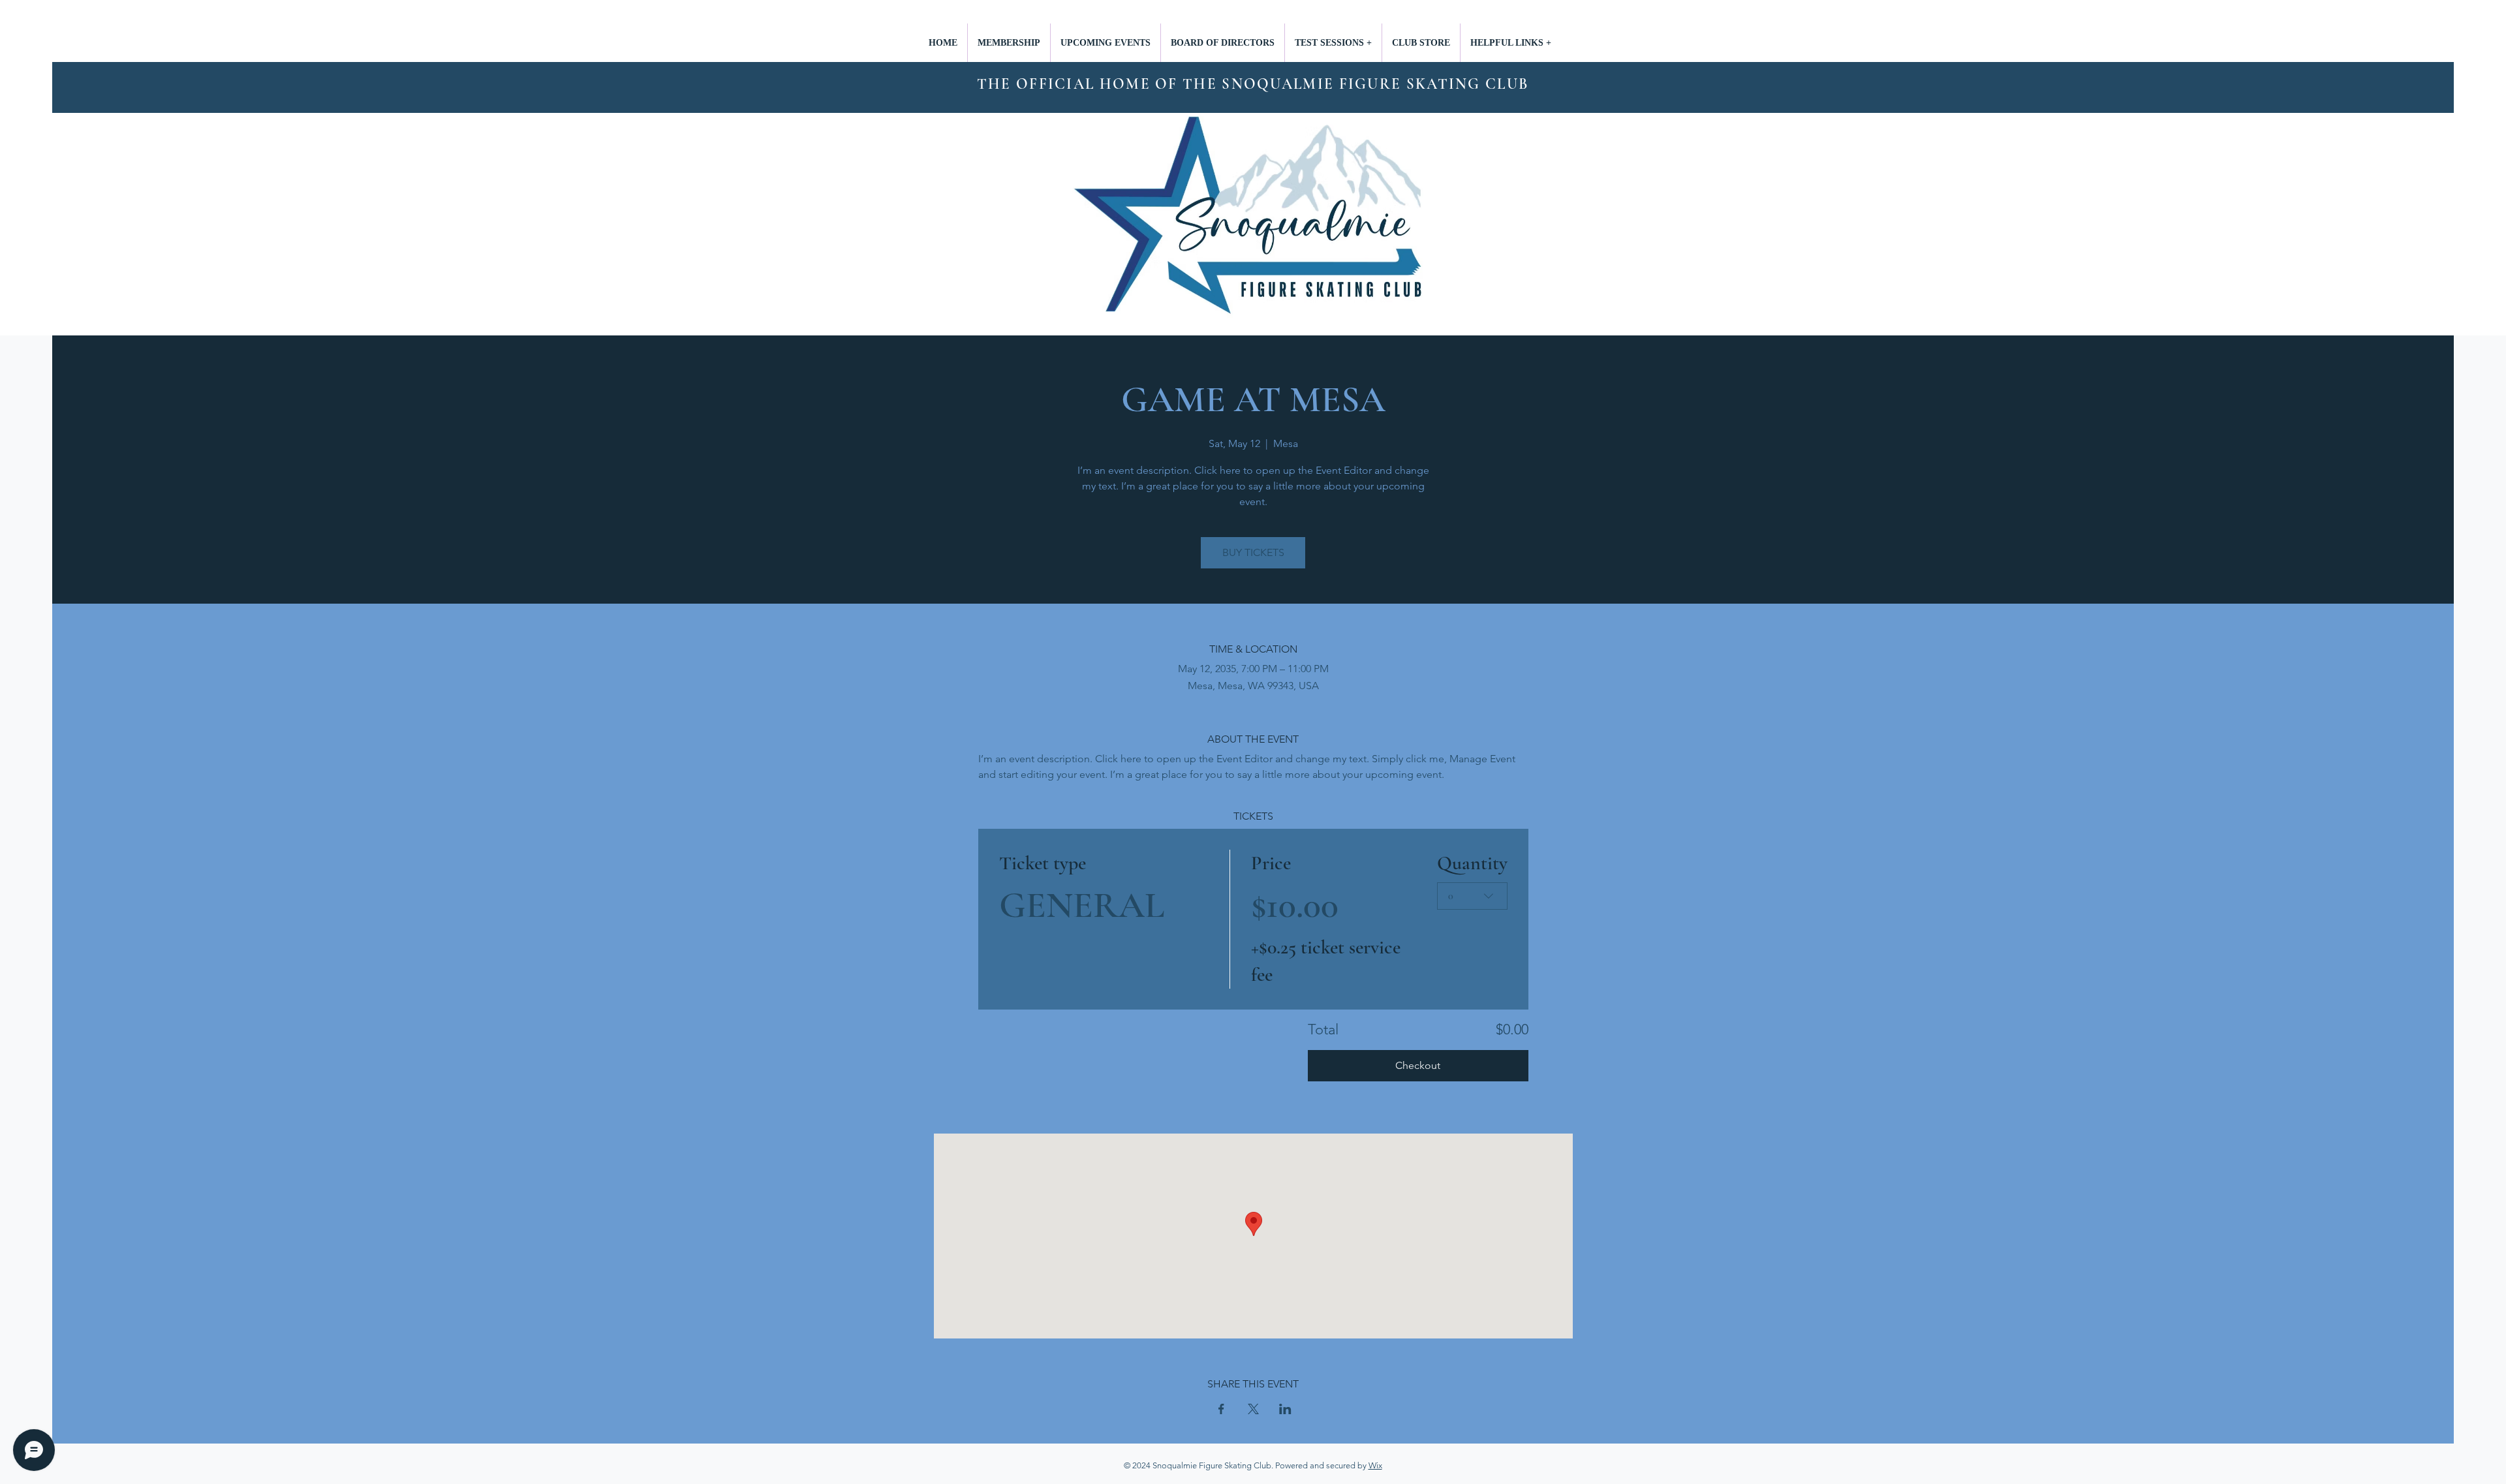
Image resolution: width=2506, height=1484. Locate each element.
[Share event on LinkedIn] (1285, 1409)
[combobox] (1472, 896)
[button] (1333, 43)
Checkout (1418, 1065)
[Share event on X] (1253, 1409)
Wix (1375, 1465)
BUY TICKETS (1253, 552)
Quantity (1472, 863)
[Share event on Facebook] (1221, 1409)
